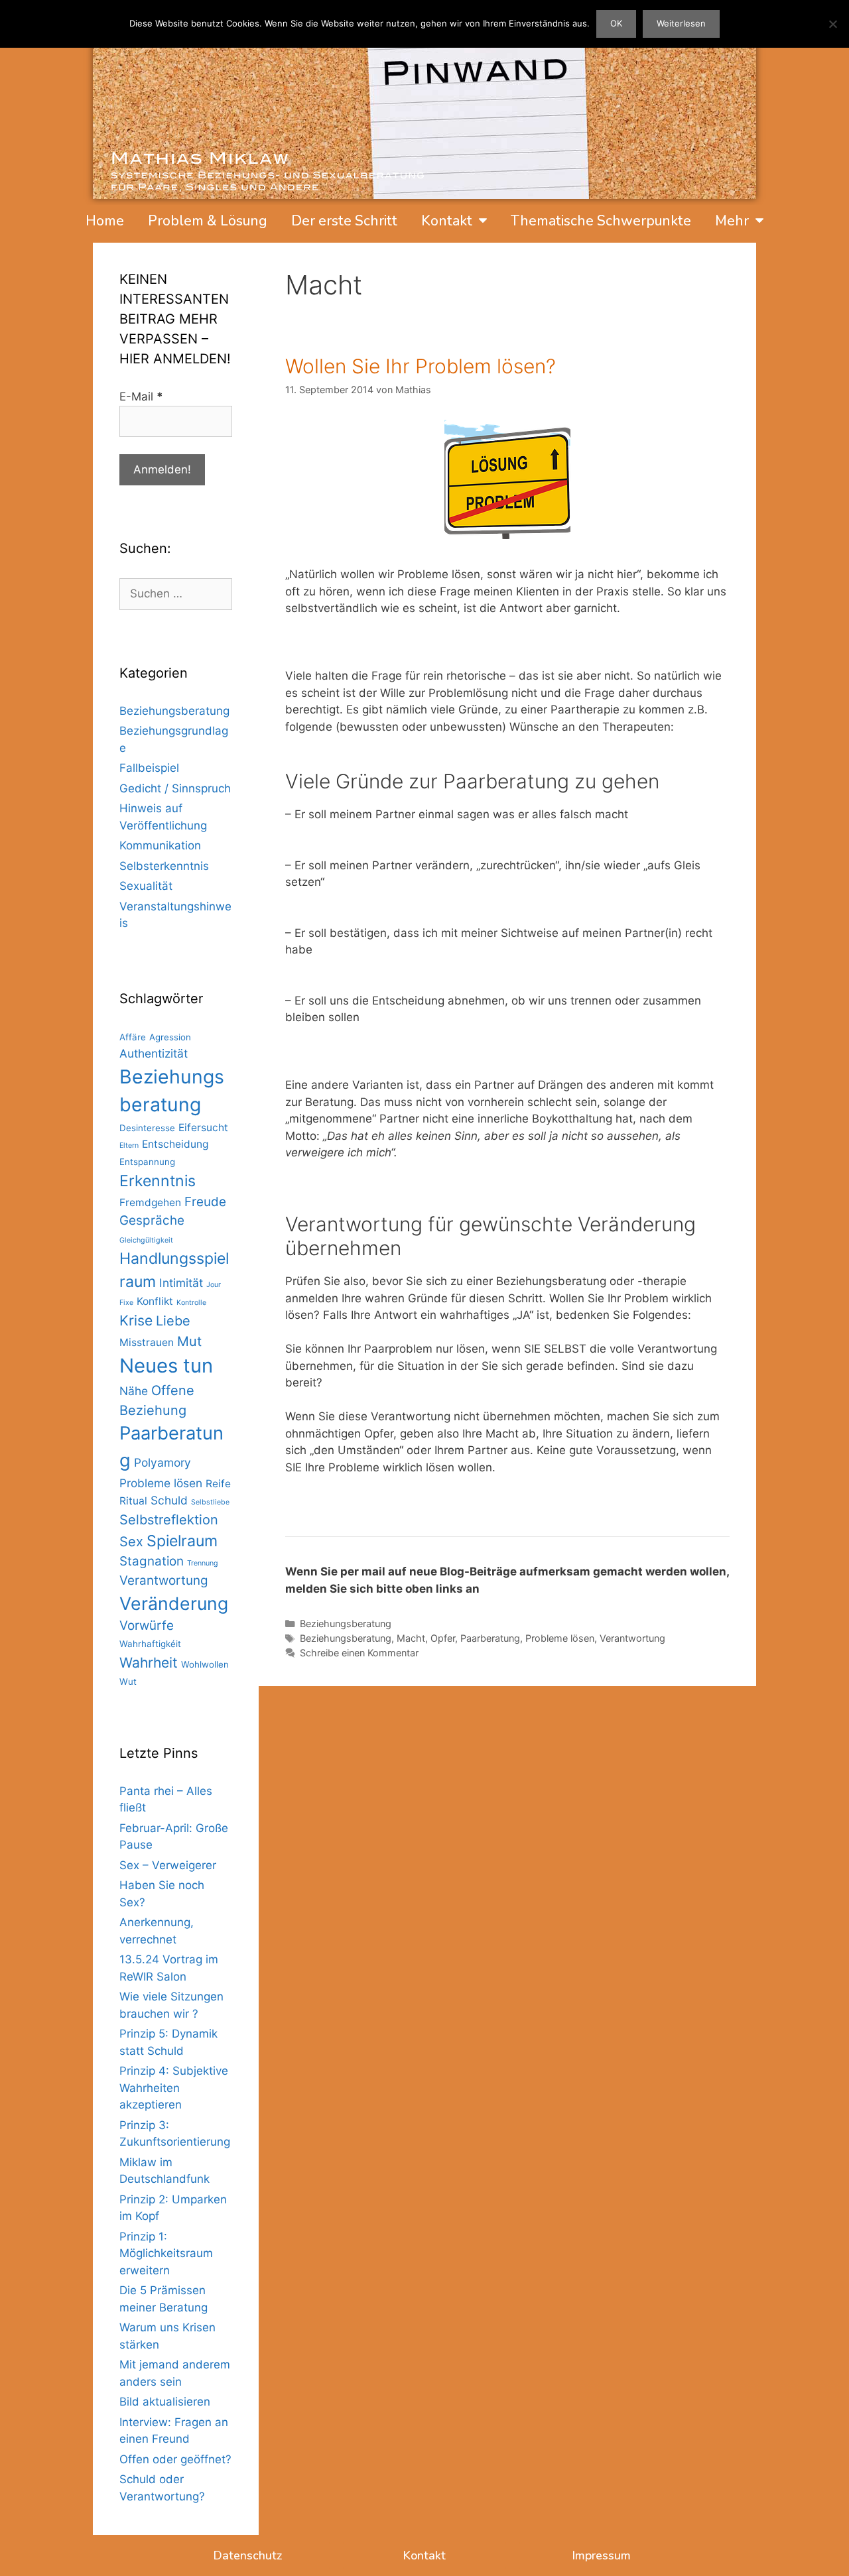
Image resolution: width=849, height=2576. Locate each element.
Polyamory (163, 1462)
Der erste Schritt (344, 221)
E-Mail (141, 397)
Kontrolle (191, 1303)
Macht (411, 1638)
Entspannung (147, 1162)
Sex (131, 1542)
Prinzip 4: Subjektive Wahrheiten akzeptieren (174, 2088)
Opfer (443, 1638)
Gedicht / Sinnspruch (175, 788)
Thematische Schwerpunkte (601, 221)
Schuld (169, 1500)
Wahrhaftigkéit (150, 1644)
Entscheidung (175, 1144)
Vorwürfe (147, 1625)
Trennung (203, 1563)
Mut (189, 1341)
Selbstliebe (210, 1502)
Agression (170, 1037)
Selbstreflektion (169, 1520)
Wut (128, 1682)
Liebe (173, 1321)
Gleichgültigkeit (146, 1240)
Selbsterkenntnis (164, 866)
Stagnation (152, 1561)
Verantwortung (632, 1638)
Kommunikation (160, 845)
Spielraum (182, 1541)
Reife (218, 1484)
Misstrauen (147, 1342)
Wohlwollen (205, 1664)
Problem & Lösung (208, 221)
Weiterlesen (681, 23)
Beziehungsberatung (346, 1624)
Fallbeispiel (149, 768)
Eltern (129, 1145)
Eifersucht (203, 1128)
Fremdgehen (150, 1202)
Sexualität (146, 886)
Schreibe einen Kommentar (359, 1653)
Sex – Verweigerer (168, 1865)
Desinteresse (147, 1128)
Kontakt (447, 221)
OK (616, 23)
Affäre (133, 1037)
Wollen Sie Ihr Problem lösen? (421, 366)
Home (105, 221)
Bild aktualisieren (165, 2402)
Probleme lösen (560, 1638)
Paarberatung (490, 1638)
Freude (205, 1202)
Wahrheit (149, 1663)
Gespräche (152, 1220)
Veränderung (174, 1603)
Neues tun (166, 1366)
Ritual (133, 1501)
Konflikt (155, 1301)
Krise (136, 1320)
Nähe (134, 1391)
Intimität (181, 1283)
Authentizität (154, 1053)
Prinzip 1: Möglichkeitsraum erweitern (166, 2253)
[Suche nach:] (176, 593)
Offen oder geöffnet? (175, 2459)
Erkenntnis (158, 1181)
